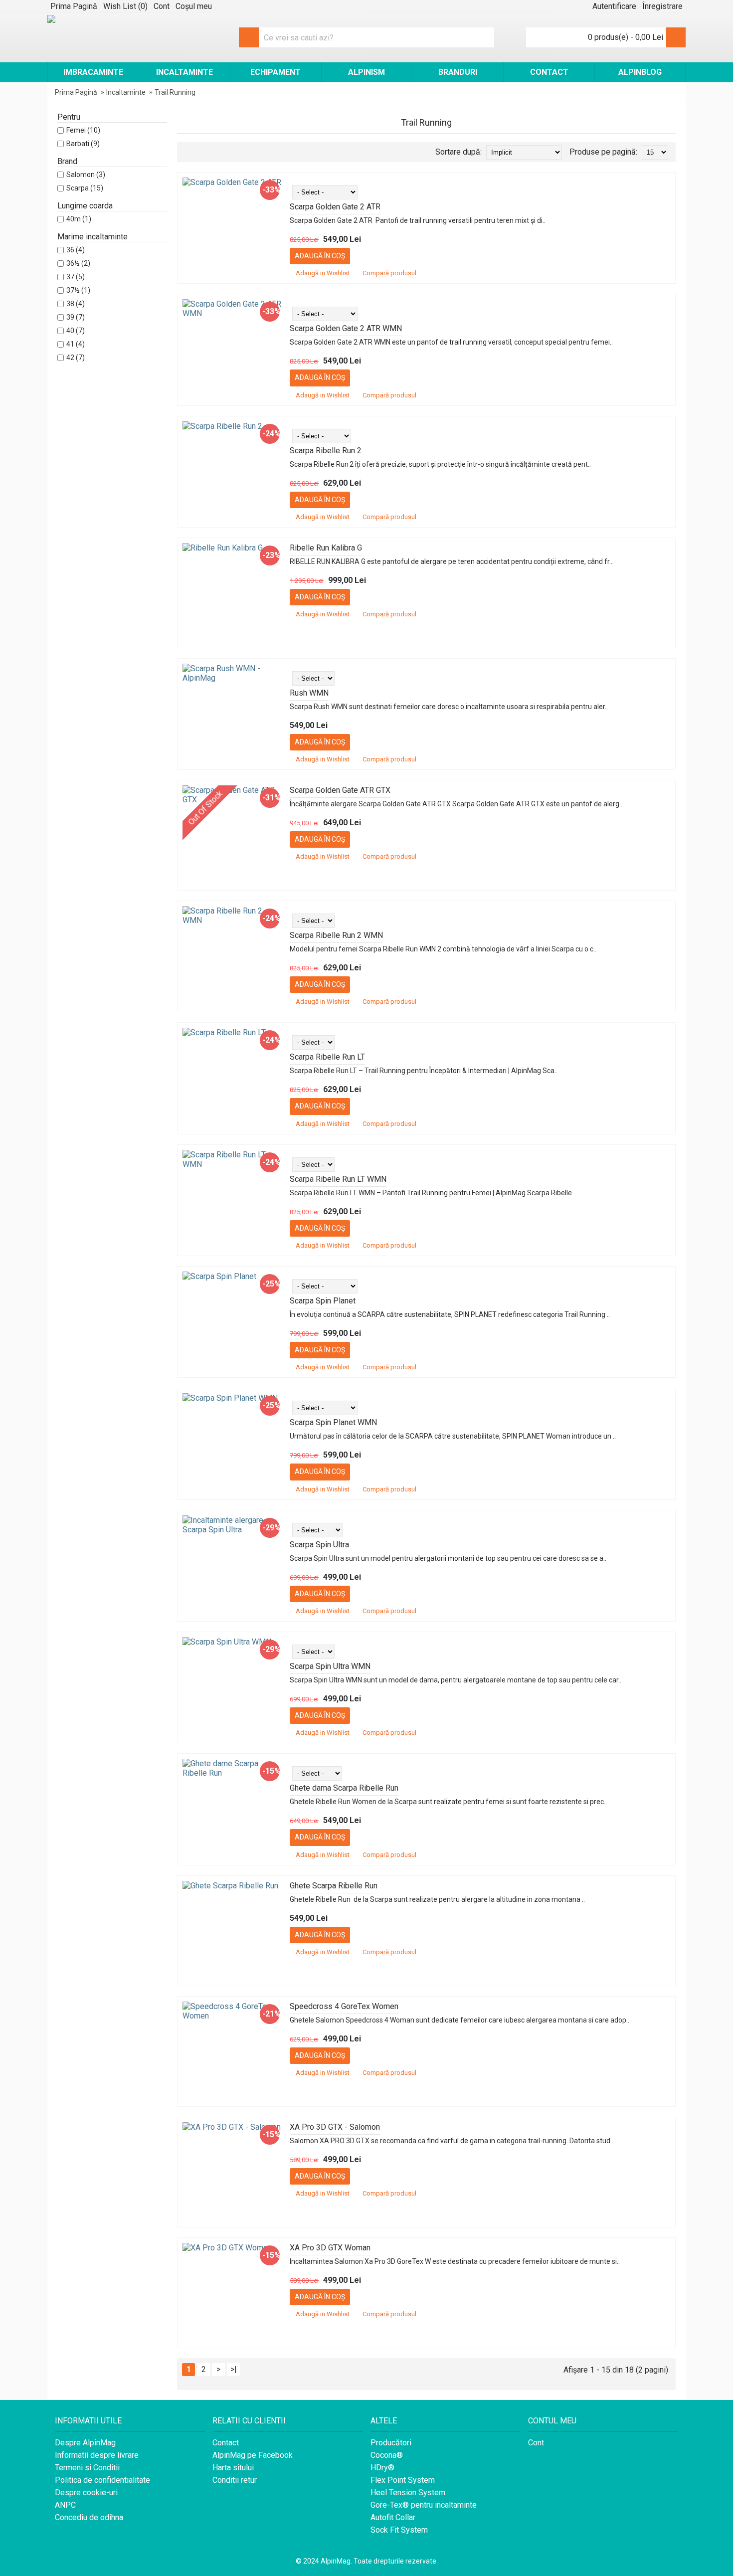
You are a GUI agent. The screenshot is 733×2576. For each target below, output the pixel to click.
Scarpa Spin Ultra (319, 1545)
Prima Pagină (76, 92)
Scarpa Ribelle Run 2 (326, 451)
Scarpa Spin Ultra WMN (330, 1666)
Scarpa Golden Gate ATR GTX (340, 790)
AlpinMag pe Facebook (253, 2455)
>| (234, 2369)
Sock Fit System (399, 2530)
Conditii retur (235, 2480)
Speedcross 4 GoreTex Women (344, 2006)
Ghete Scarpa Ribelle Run (334, 1886)
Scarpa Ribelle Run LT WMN (338, 1179)
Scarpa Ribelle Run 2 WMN (336, 935)
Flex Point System (403, 2480)
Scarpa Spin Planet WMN (333, 1422)
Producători (391, 2443)
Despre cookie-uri (86, 2492)
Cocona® (387, 2455)
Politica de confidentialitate (102, 2480)
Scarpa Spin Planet (323, 1301)
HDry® (382, 2468)
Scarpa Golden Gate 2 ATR (335, 207)
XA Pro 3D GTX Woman (330, 2248)
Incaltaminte (126, 92)
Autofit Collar (393, 2517)
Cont (536, 2443)
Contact (226, 2443)
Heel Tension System (408, 2492)
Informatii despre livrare (97, 2455)
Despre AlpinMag (85, 2443)
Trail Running (175, 92)
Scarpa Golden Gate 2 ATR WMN (346, 328)
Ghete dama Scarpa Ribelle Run (344, 1788)
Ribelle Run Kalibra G (326, 548)
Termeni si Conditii (87, 2468)
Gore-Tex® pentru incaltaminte (424, 2505)
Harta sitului (233, 2468)
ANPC (65, 2505)
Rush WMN (309, 693)
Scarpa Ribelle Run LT (327, 1057)
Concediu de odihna (89, 2517)
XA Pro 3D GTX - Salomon (335, 2127)
